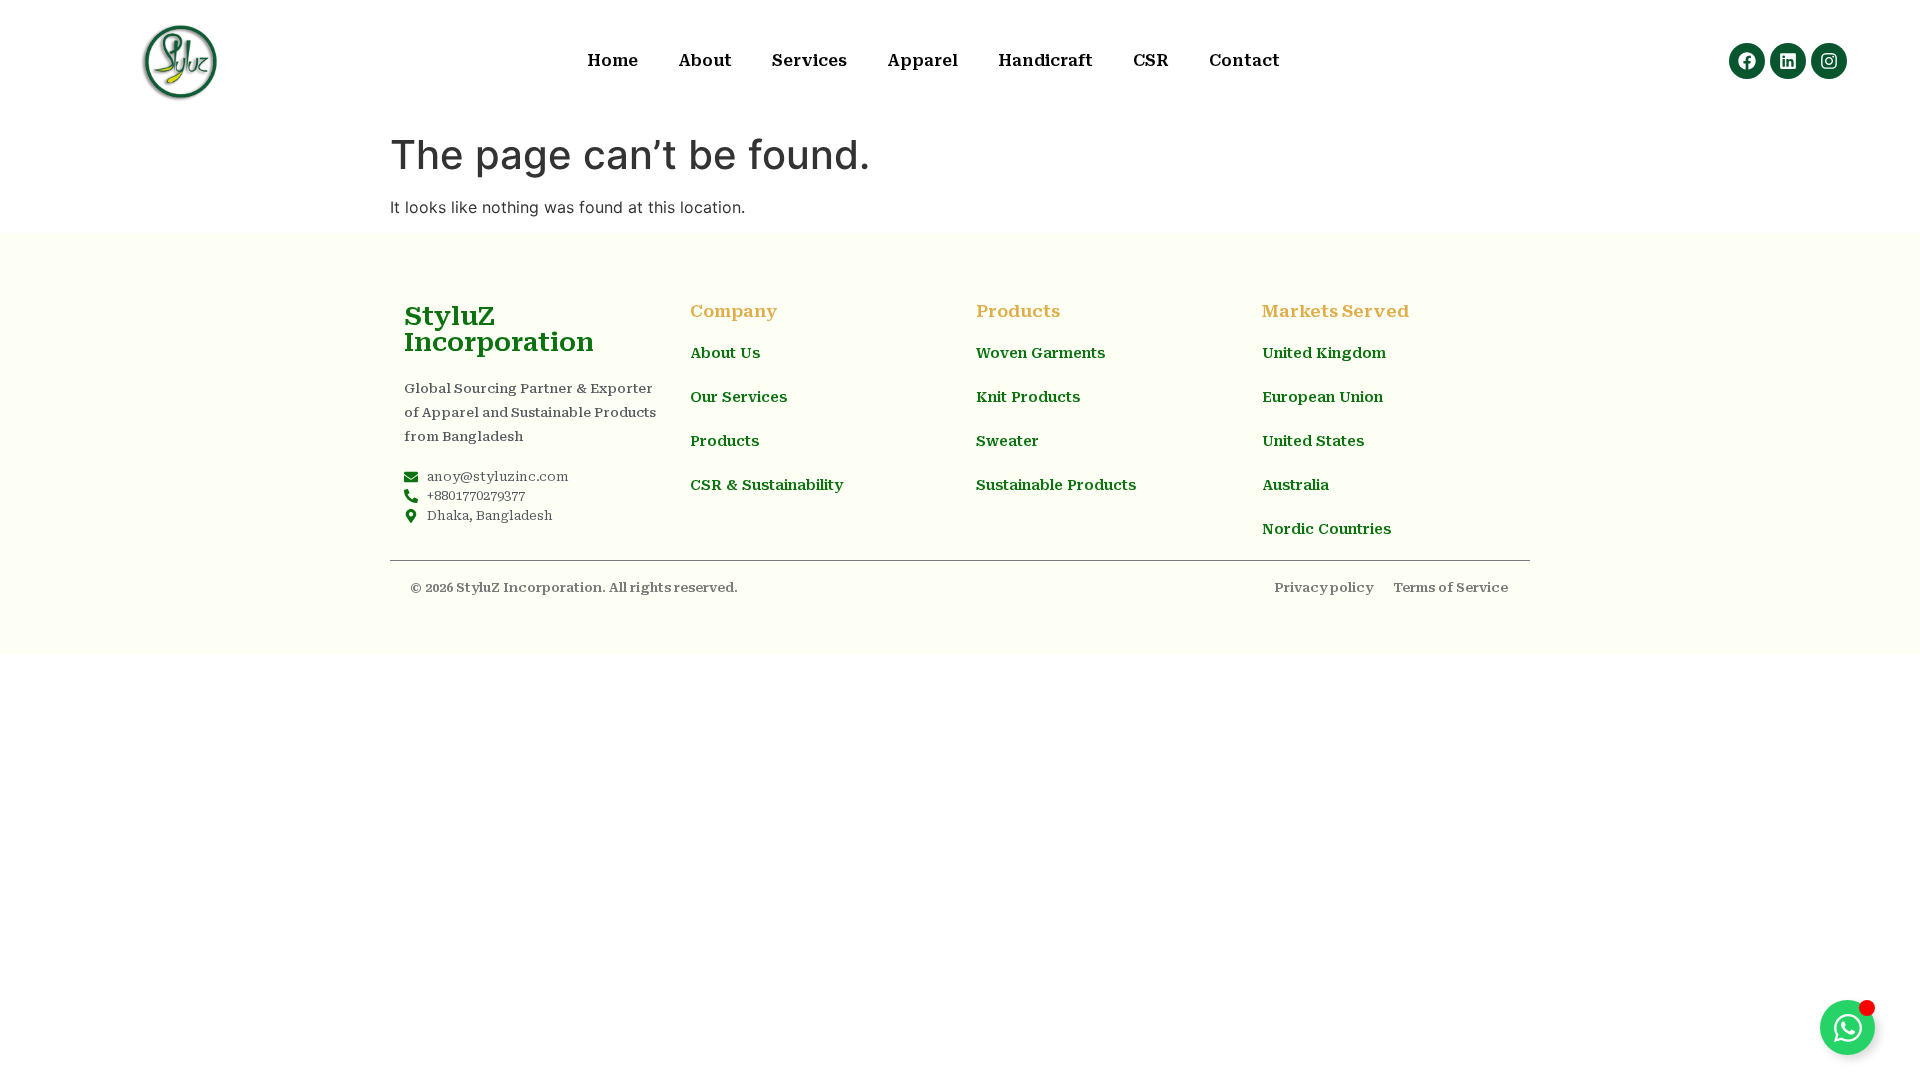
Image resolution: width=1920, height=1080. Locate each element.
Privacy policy (1323, 587)
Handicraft (1045, 60)
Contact (1244, 60)
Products (724, 441)
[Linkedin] (1788, 61)
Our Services (738, 397)
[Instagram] (1829, 61)
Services (809, 60)
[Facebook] (1747, 61)
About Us (725, 353)
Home (612, 60)
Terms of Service (1450, 587)
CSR (1151, 60)
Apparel (922, 60)
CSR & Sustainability (766, 485)
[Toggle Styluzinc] (1847, 1027)
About (705, 60)
